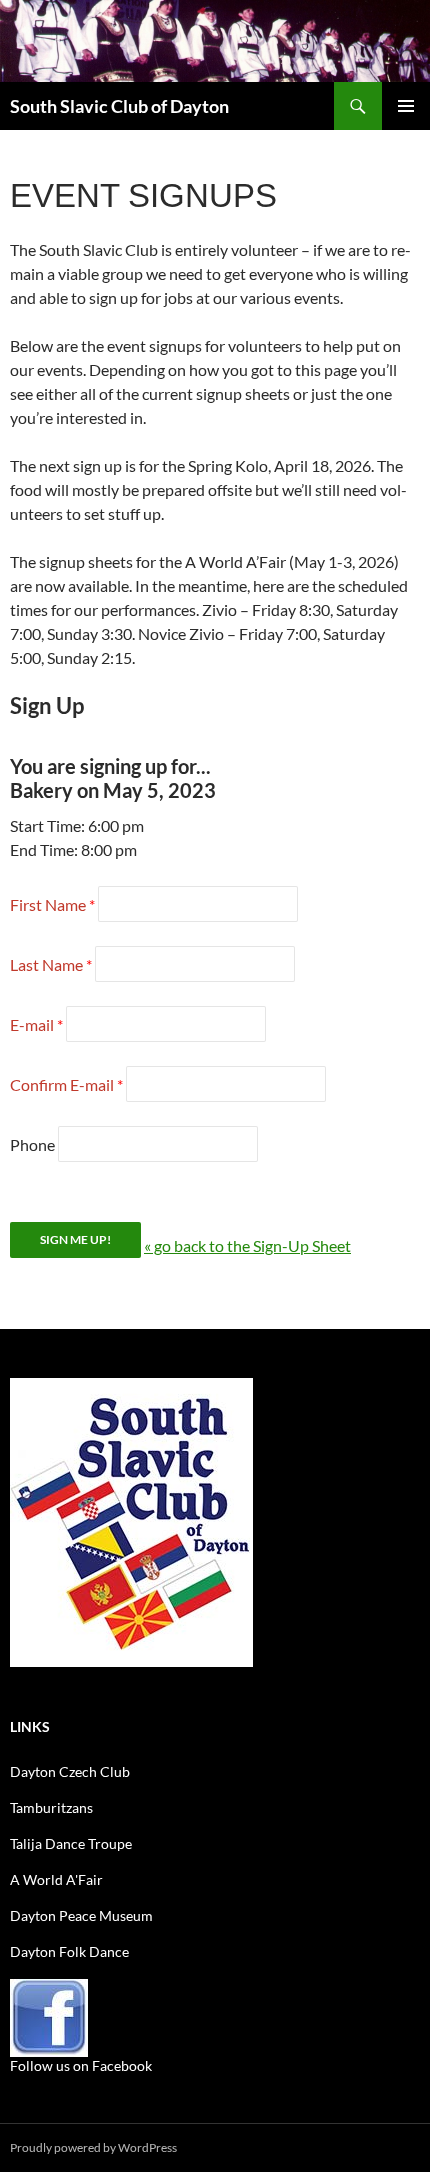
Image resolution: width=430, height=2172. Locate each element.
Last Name (46, 964)
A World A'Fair (56, 1879)
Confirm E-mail (62, 1084)
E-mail (32, 1024)
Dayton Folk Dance (69, 1951)
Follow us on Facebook (81, 2065)
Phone (32, 1144)
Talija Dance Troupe (71, 1843)
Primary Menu (406, 106)
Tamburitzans (51, 1807)
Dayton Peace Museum (81, 1915)
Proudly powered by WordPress (93, 2147)
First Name (48, 904)
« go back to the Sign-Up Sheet (247, 1245)
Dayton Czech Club (70, 1771)
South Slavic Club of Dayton (119, 106)
